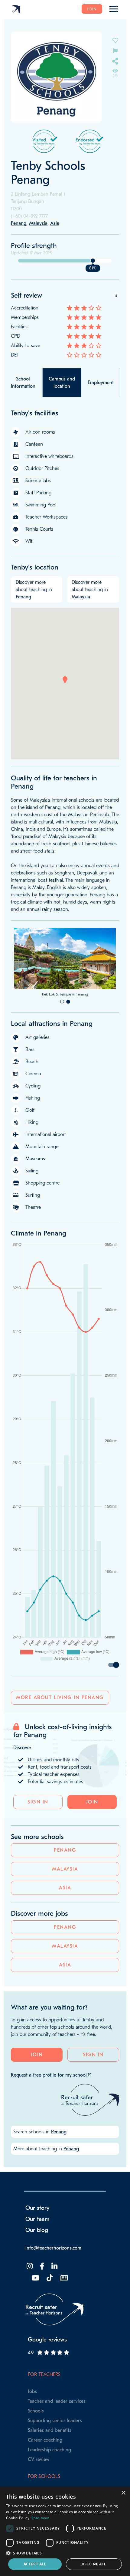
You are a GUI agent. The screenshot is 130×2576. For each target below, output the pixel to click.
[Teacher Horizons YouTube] (35, 2327)
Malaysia (65, 1918)
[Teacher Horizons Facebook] (41, 2315)
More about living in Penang (60, 1746)
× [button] (123, 2493)
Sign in (38, 1851)
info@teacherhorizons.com (53, 2297)
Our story (37, 2257)
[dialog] (65, 2531)
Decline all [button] (94, 2564)
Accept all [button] (35, 2564)
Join (92, 9)
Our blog (37, 2279)
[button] (65, 680)
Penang (65, 1899)
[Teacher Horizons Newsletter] (63, 2327)
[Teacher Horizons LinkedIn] (54, 2315)
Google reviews (47, 2388)
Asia (65, 1936)
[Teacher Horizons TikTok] (49, 2327)
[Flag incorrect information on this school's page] (115, 50)
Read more (41, 2518)
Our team (37, 2268)
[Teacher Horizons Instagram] (29, 2315)
